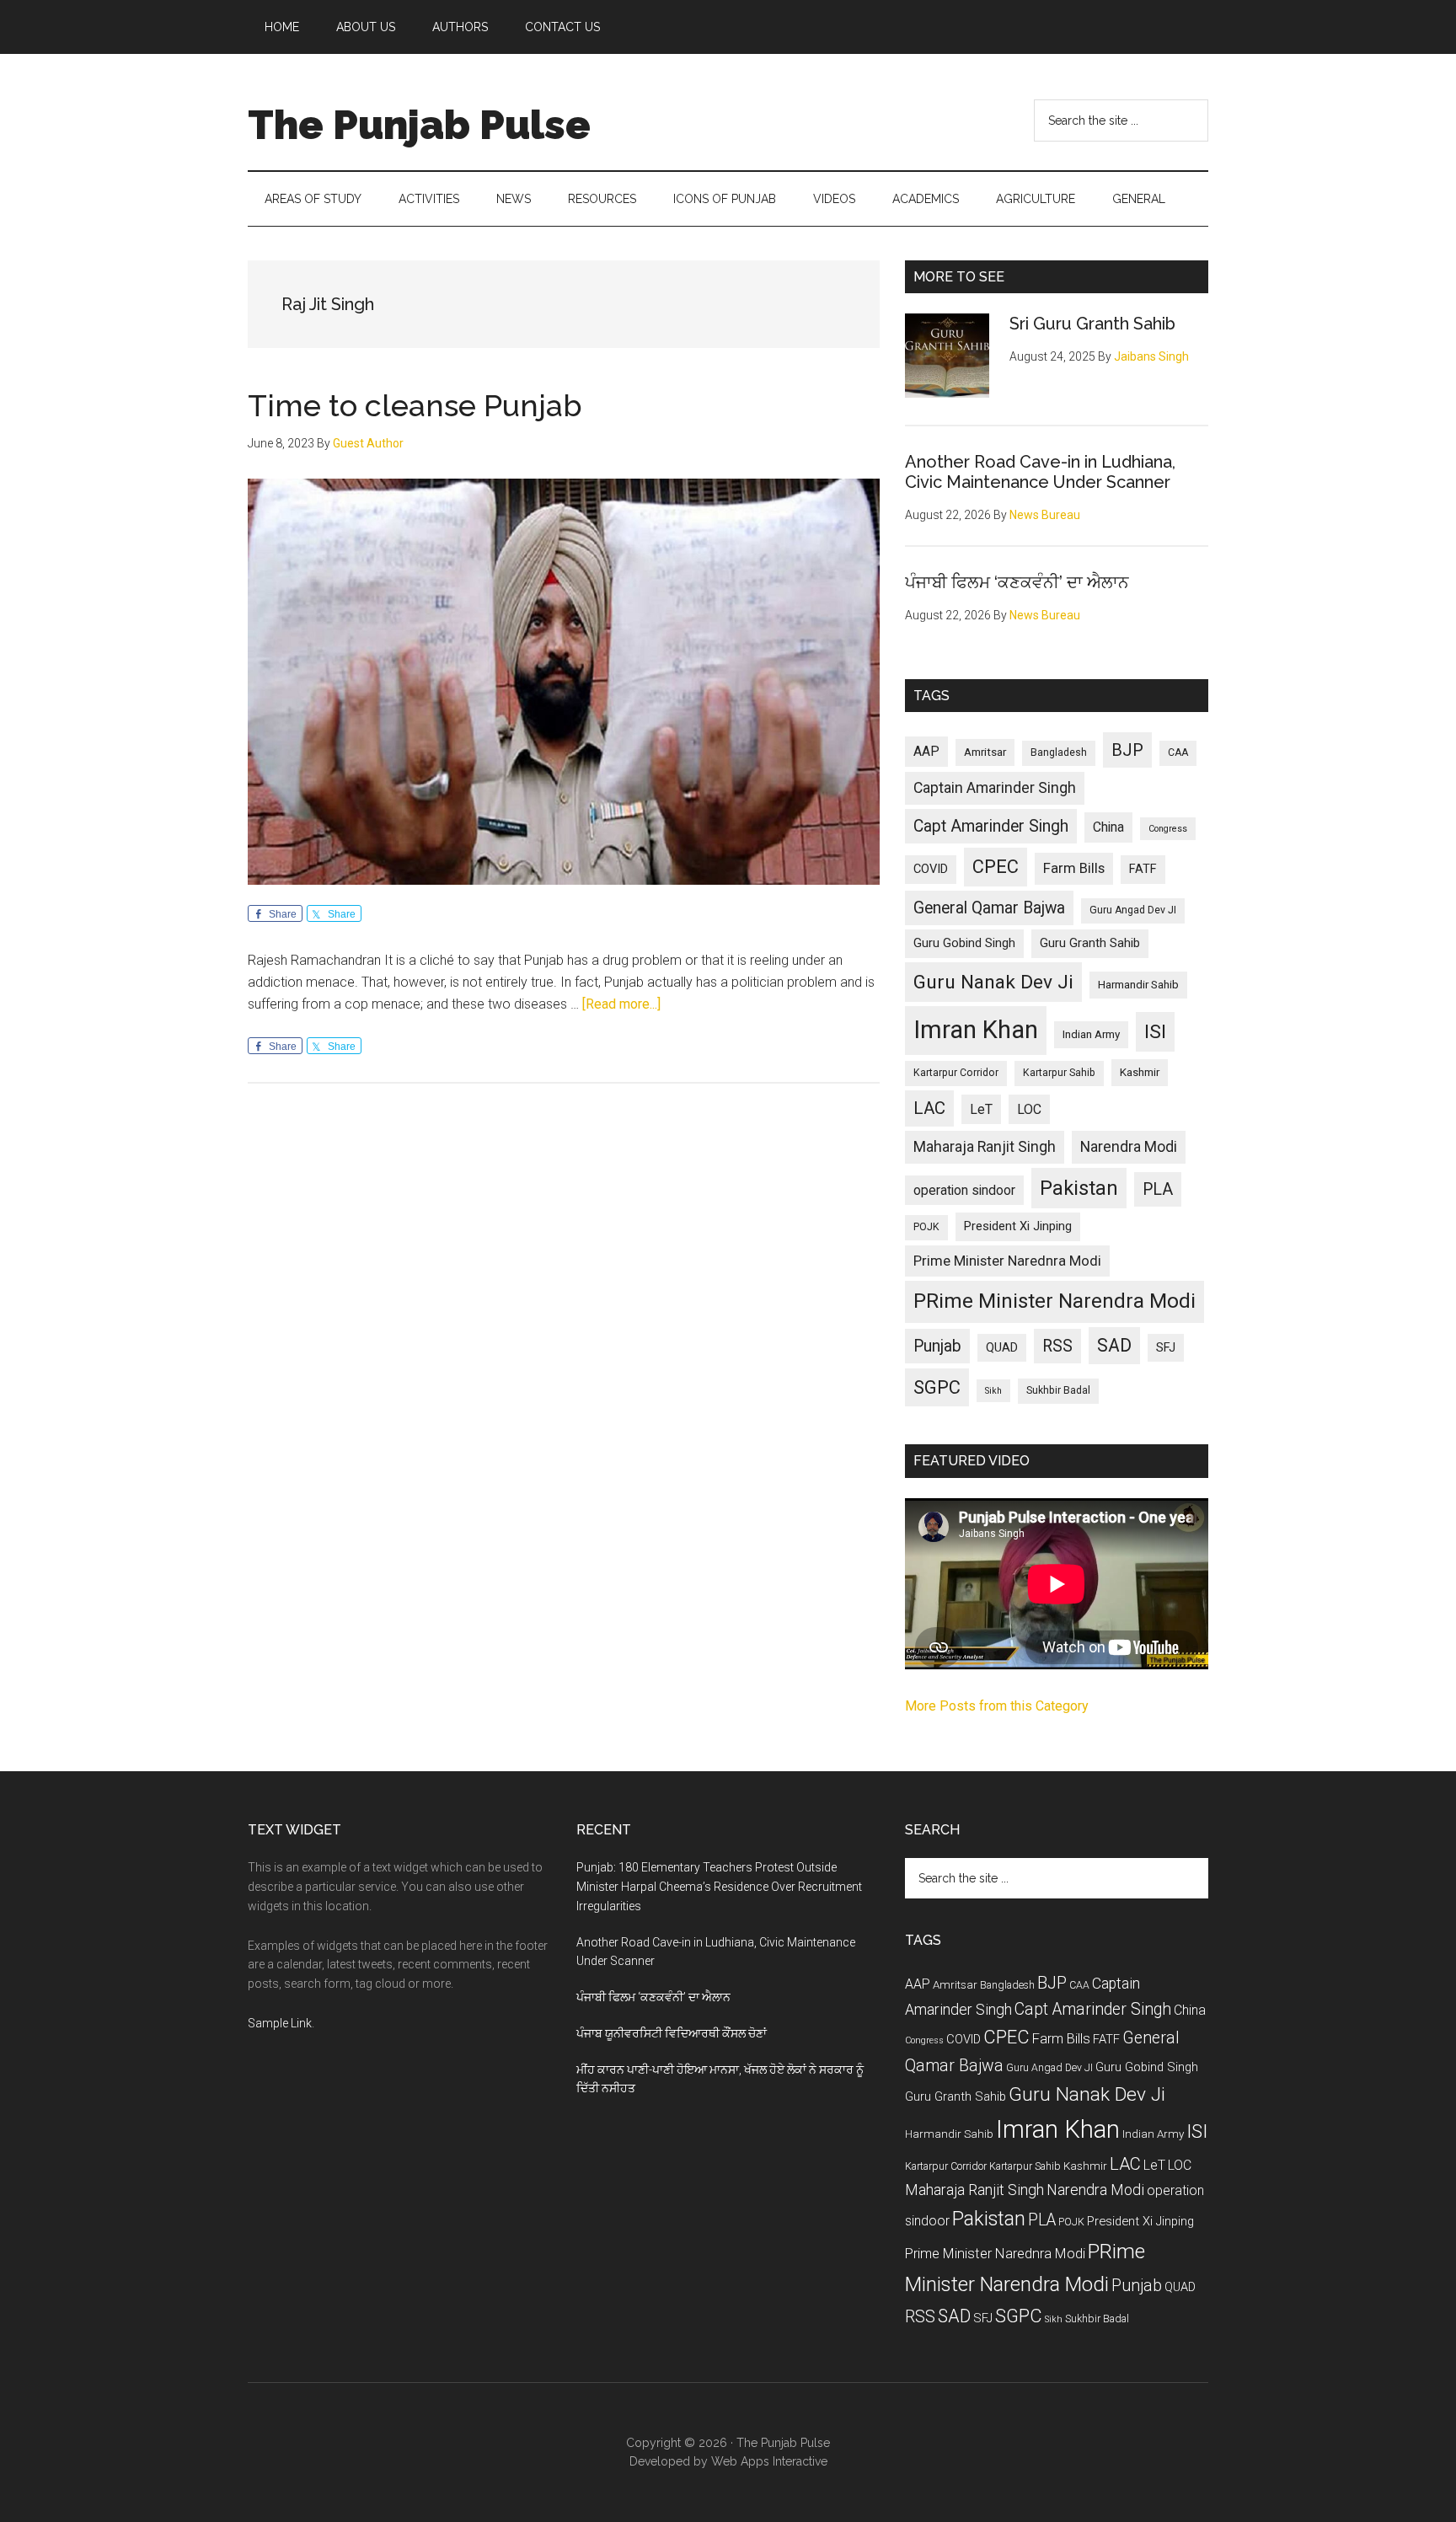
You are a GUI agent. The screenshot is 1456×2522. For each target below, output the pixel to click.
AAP (926, 751)
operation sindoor (964, 1190)
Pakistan (1079, 1188)
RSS (1057, 1346)
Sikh (993, 1391)
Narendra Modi (1129, 1147)
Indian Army (1091, 1034)
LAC (929, 1108)
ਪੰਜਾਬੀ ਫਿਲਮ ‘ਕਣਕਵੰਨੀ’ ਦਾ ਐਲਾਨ (1017, 582)
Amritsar (985, 752)
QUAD (1002, 1347)
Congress (1168, 829)
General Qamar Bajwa (989, 908)
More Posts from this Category (997, 1706)
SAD (1114, 1345)
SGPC (937, 1387)
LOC (1029, 1109)
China (1108, 827)
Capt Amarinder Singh (991, 826)
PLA (1158, 1189)
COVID (931, 869)
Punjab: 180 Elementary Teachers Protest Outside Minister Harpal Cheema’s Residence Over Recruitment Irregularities (719, 1887)
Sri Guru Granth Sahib (1092, 324)
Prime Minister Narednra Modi (1007, 1261)
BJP (1127, 750)
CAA (1178, 752)
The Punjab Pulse (419, 125)
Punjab (937, 1346)
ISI (1155, 1032)
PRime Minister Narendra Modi (1055, 1301)
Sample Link (280, 2023)
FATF (1143, 869)
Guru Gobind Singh (964, 943)
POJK (926, 1227)
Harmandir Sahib (1138, 985)
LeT (981, 1109)
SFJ (1166, 1347)
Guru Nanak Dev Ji (993, 982)
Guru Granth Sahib (1090, 943)
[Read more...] (621, 1004)
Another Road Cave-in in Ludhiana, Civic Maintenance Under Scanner (1040, 472)
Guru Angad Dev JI (1133, 910)
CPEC (996, 867)
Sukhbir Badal (1058, 1390)
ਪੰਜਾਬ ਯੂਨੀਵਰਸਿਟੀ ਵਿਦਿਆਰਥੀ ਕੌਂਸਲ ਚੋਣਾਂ (672, 2033)
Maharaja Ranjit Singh (985, 1147)
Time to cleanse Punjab (415, 405)
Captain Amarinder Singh (995, 788)
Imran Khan (976, 1030)
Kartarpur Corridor (956, 1073)
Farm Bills (1074, 868)
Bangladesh (1059, 752)
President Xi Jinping (1018, 1226)
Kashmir (1140, 1072)
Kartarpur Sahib (1059, 1073)
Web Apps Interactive (769, 2461)
